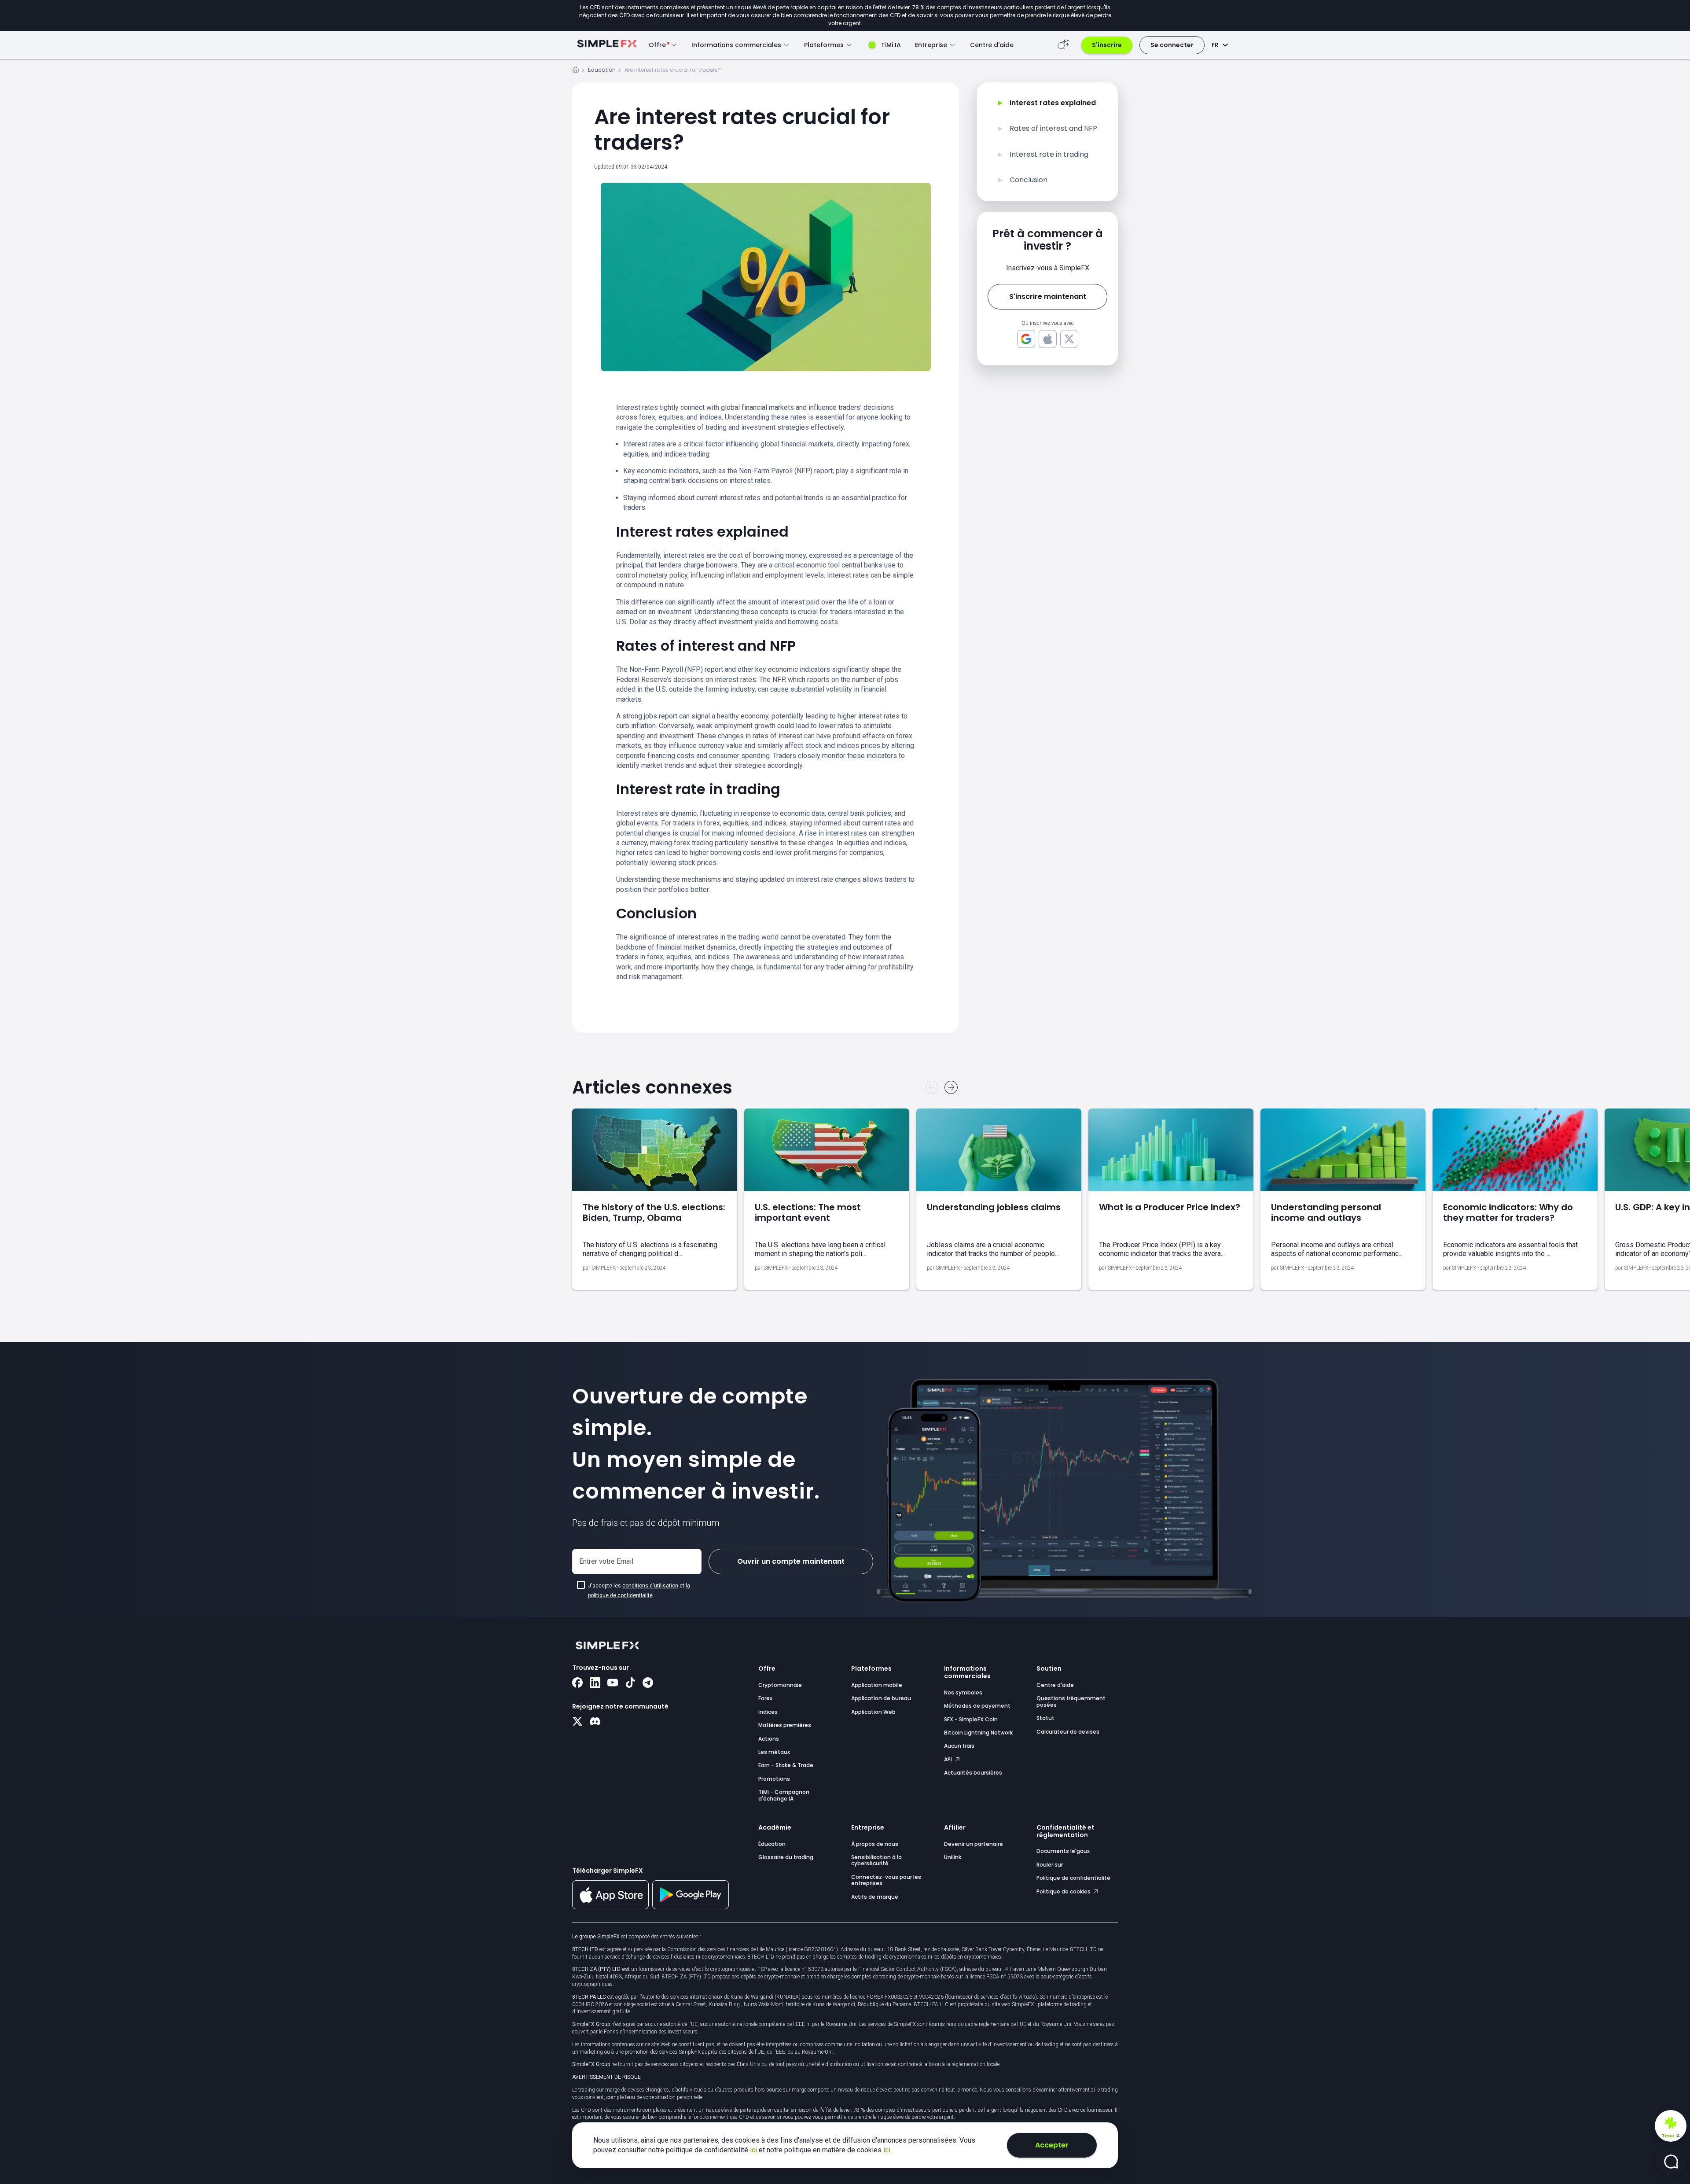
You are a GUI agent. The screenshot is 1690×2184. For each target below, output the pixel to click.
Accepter (1052, 2145)
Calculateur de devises (1068, 1732)
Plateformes (871, 1668)
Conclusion (1029, 180)
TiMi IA (891, 45)
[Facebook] (577, 1683)
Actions (769, 1739)
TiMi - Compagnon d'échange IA (784, 1795)
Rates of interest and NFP (1053, 129)
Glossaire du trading (786, 1857)
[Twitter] (577, 1722)
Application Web (873, 1712)
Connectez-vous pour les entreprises (886, 1880)
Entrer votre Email (606, 1561)
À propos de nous (875, 1844)
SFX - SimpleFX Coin (971, 1719)
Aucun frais (959, 1746)
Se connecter (1172, 45)
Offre (767, 1668)
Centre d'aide (992, 45)
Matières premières (785, 1725)
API (949, 1759)
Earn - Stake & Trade (786, 1765)
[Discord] (595, 1722)
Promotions (774, 1779)
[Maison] (576, 71)
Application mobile (877, 1685)
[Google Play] (691, 1907)
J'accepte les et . (639, 1591)
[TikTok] (630, 1683)
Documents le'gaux (1063, 1851)
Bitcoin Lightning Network (978, 1733)
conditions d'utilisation (650, 1586)
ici (754, 2150)
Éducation (602, 70)
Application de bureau (881, 1698)
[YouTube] (613, 1683)
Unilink (953, 1857)
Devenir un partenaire (974, 1844)
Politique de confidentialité (1073, 1878)
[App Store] (610, 1908)
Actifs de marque (875, 1897)
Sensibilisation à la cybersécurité (876, 1860)
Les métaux (774, 1752)
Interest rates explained (1053, 103)
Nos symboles (963, 1692)
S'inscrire (1107, 45)
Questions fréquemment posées (1071, 1701)
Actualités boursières (973, 1773)
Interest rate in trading (1049, 155)
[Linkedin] (595, 1683)
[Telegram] (648, 1683)
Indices (768, 1712)
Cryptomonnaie (780, 1685)
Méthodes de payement (977, 1706)
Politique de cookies (1064, 1891)
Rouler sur (1050, 1865)
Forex (765, 1698)
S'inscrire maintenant (1048, 296)
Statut (1045, 1718)
